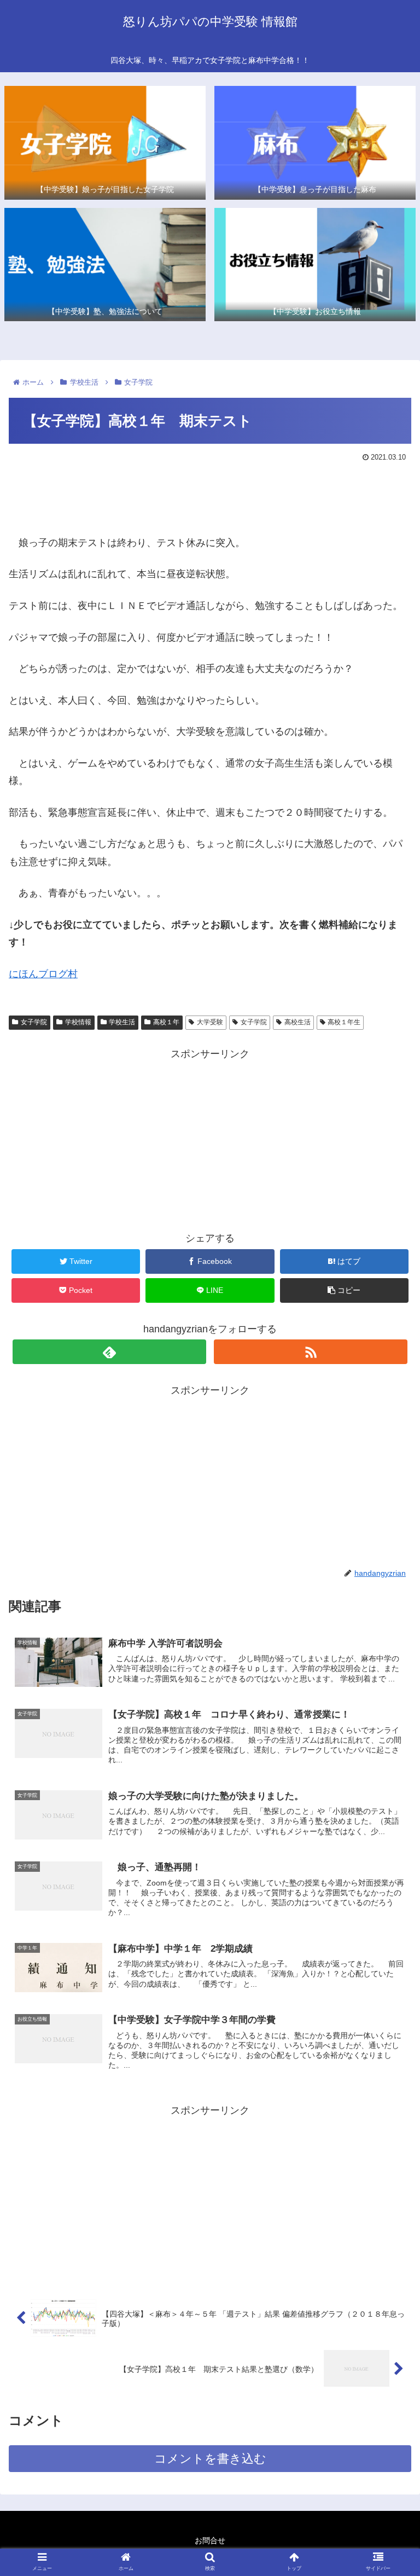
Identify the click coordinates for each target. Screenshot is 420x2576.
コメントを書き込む (210, 2459)
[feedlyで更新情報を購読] (109, 1352)
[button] (388, 1539)
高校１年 (166, 1022)
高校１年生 (344, 1022)
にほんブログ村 (43, 974)
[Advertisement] (210, 496)
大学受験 (210, 1022)
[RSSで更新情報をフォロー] (310, 1352)
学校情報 (78, 1022)
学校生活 (122, 1022)
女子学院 (34, 1022)
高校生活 (297, 1022)
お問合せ (210, 2540)
